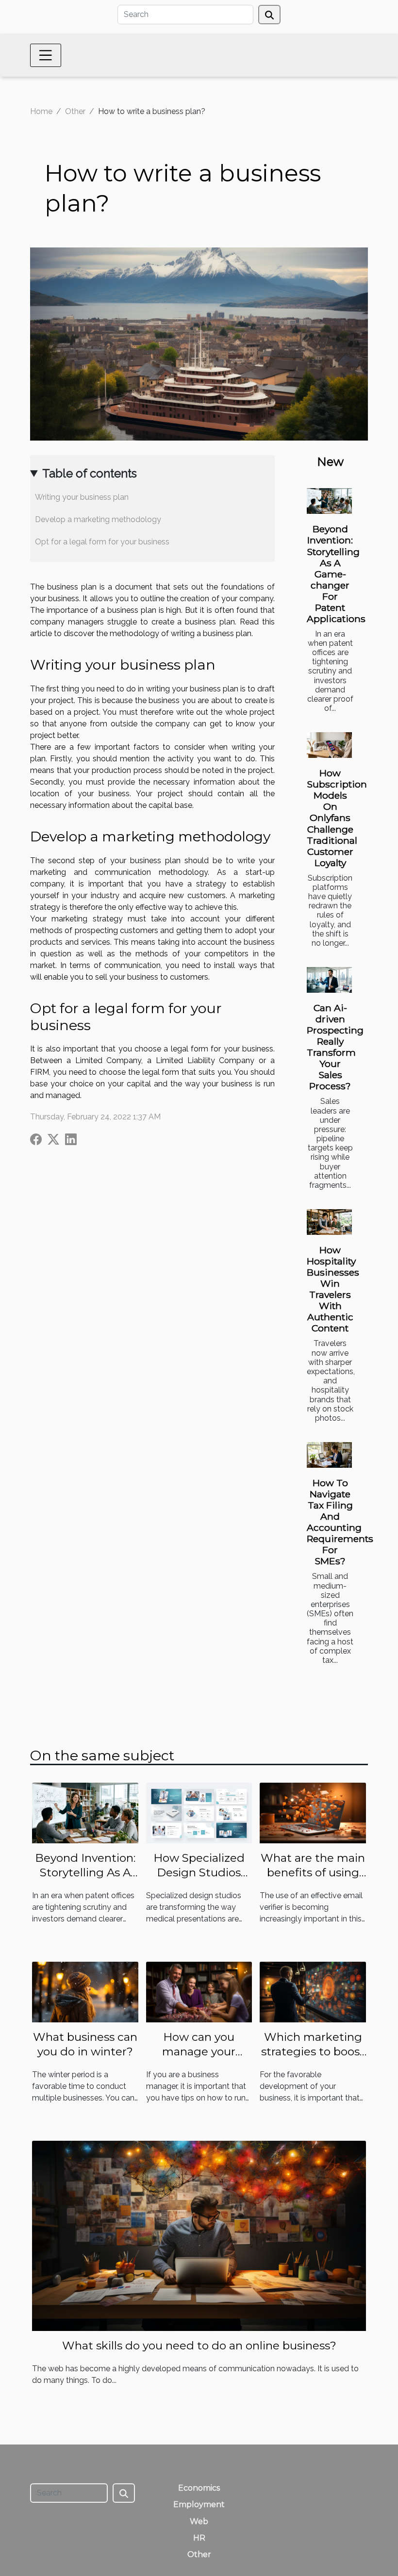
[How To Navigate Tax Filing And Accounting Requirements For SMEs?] (329, 1455)
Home (41, 111)
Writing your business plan (82, 497)
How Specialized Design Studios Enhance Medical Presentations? (199, 1880)
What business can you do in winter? (85, 2044)
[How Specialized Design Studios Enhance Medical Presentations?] (199, 1813)
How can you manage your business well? (199, 2051)
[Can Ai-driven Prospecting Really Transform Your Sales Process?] (329, 980)
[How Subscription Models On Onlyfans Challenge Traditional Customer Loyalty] (329, 745)
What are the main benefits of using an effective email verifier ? (313, 1880)
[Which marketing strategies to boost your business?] (313, 1992)
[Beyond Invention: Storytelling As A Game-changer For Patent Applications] (329, 501)
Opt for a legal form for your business (102, 542)
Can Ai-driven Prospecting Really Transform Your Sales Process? (335, 1047)
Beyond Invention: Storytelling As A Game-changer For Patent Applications (336, 574)
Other (75, 111)
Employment (199, 2504)
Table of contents (90, 473)
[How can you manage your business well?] (199, 1992)
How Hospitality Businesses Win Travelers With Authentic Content (333, 1289)
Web (199, 2521)
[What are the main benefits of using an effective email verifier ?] (313, 1813)
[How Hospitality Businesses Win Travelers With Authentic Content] (329, 1222)
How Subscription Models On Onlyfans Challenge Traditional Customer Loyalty (337, 818)
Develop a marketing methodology (98, 519)
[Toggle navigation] (46, 55)
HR (199, 2538)
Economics (199, 2488)
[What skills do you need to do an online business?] (199, 2235)
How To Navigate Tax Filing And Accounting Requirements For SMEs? (340, 1522)
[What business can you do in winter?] (85, 1992)
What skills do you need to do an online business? (199, 2346)
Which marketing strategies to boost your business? (313, 2051)
